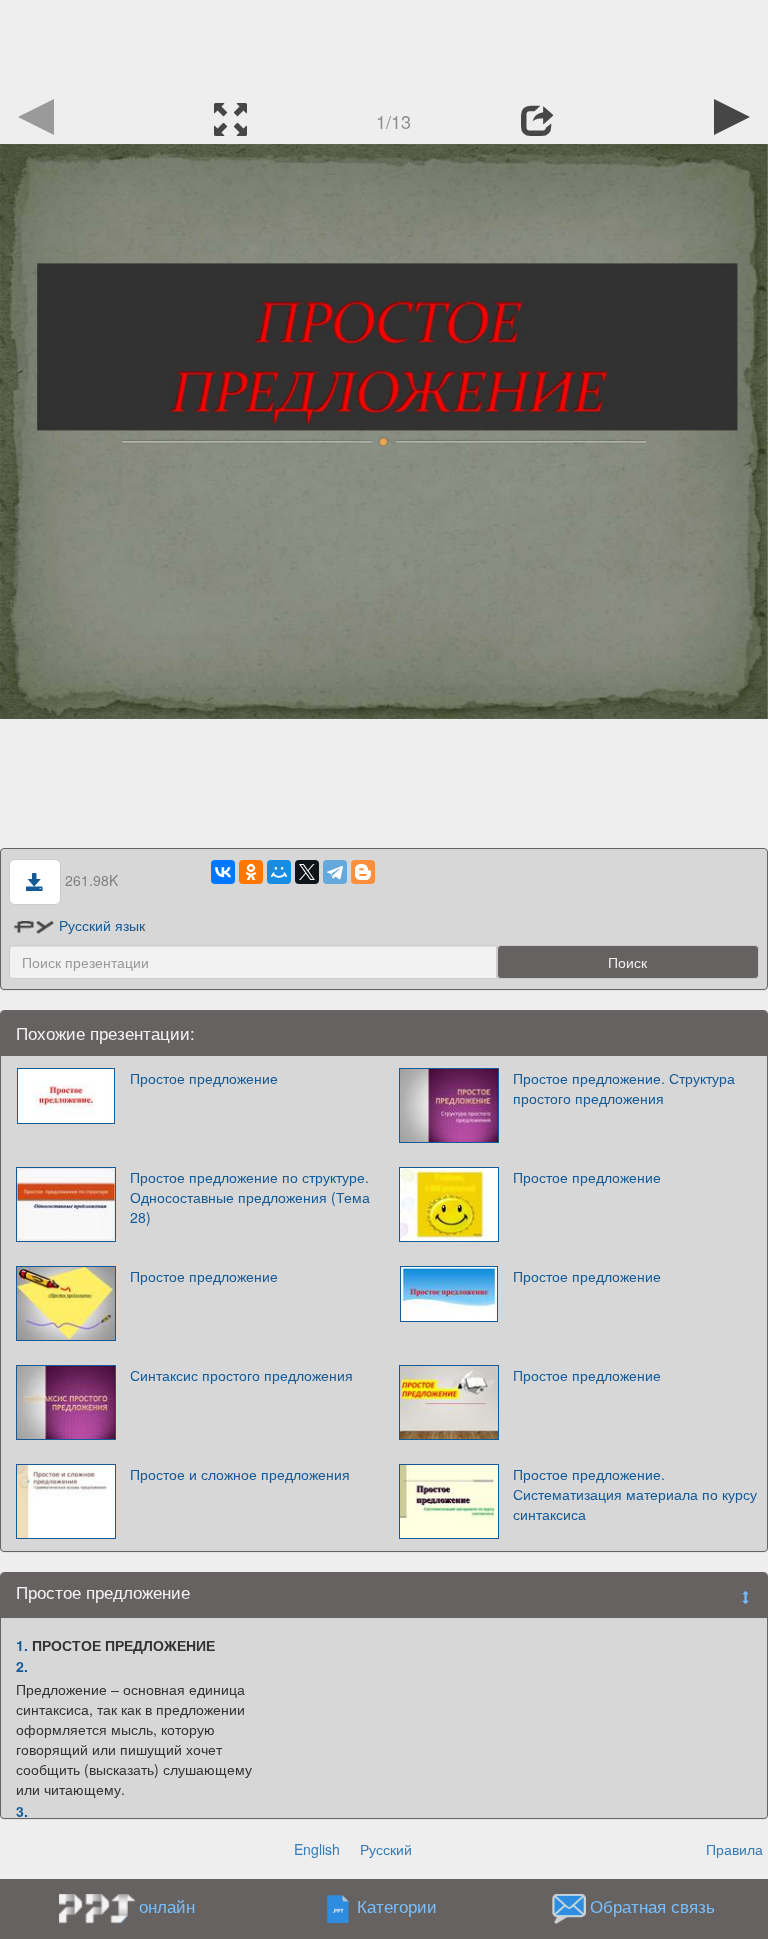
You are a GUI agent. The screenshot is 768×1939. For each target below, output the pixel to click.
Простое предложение (204, 1078)
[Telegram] (335, 872)
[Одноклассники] (251, 872)
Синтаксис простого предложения (241, 1375)
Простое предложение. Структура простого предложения (624, 1088)
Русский (386, 1849)
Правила (734, 1849)
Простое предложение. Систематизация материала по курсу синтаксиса (635, 1494)
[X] (307, 872)
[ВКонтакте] (223, 872)
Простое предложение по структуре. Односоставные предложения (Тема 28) (250, 1197)
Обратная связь (652, 1907)
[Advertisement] (384, 45)
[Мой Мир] (279, 872)
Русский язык (102, 925)
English (317, 1849)
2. (22, 1666)
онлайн (167, 1906)
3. (22, 1811)
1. (22, 1645)
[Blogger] (363, 872)
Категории (397, 1907)
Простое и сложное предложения (240, 1474)
